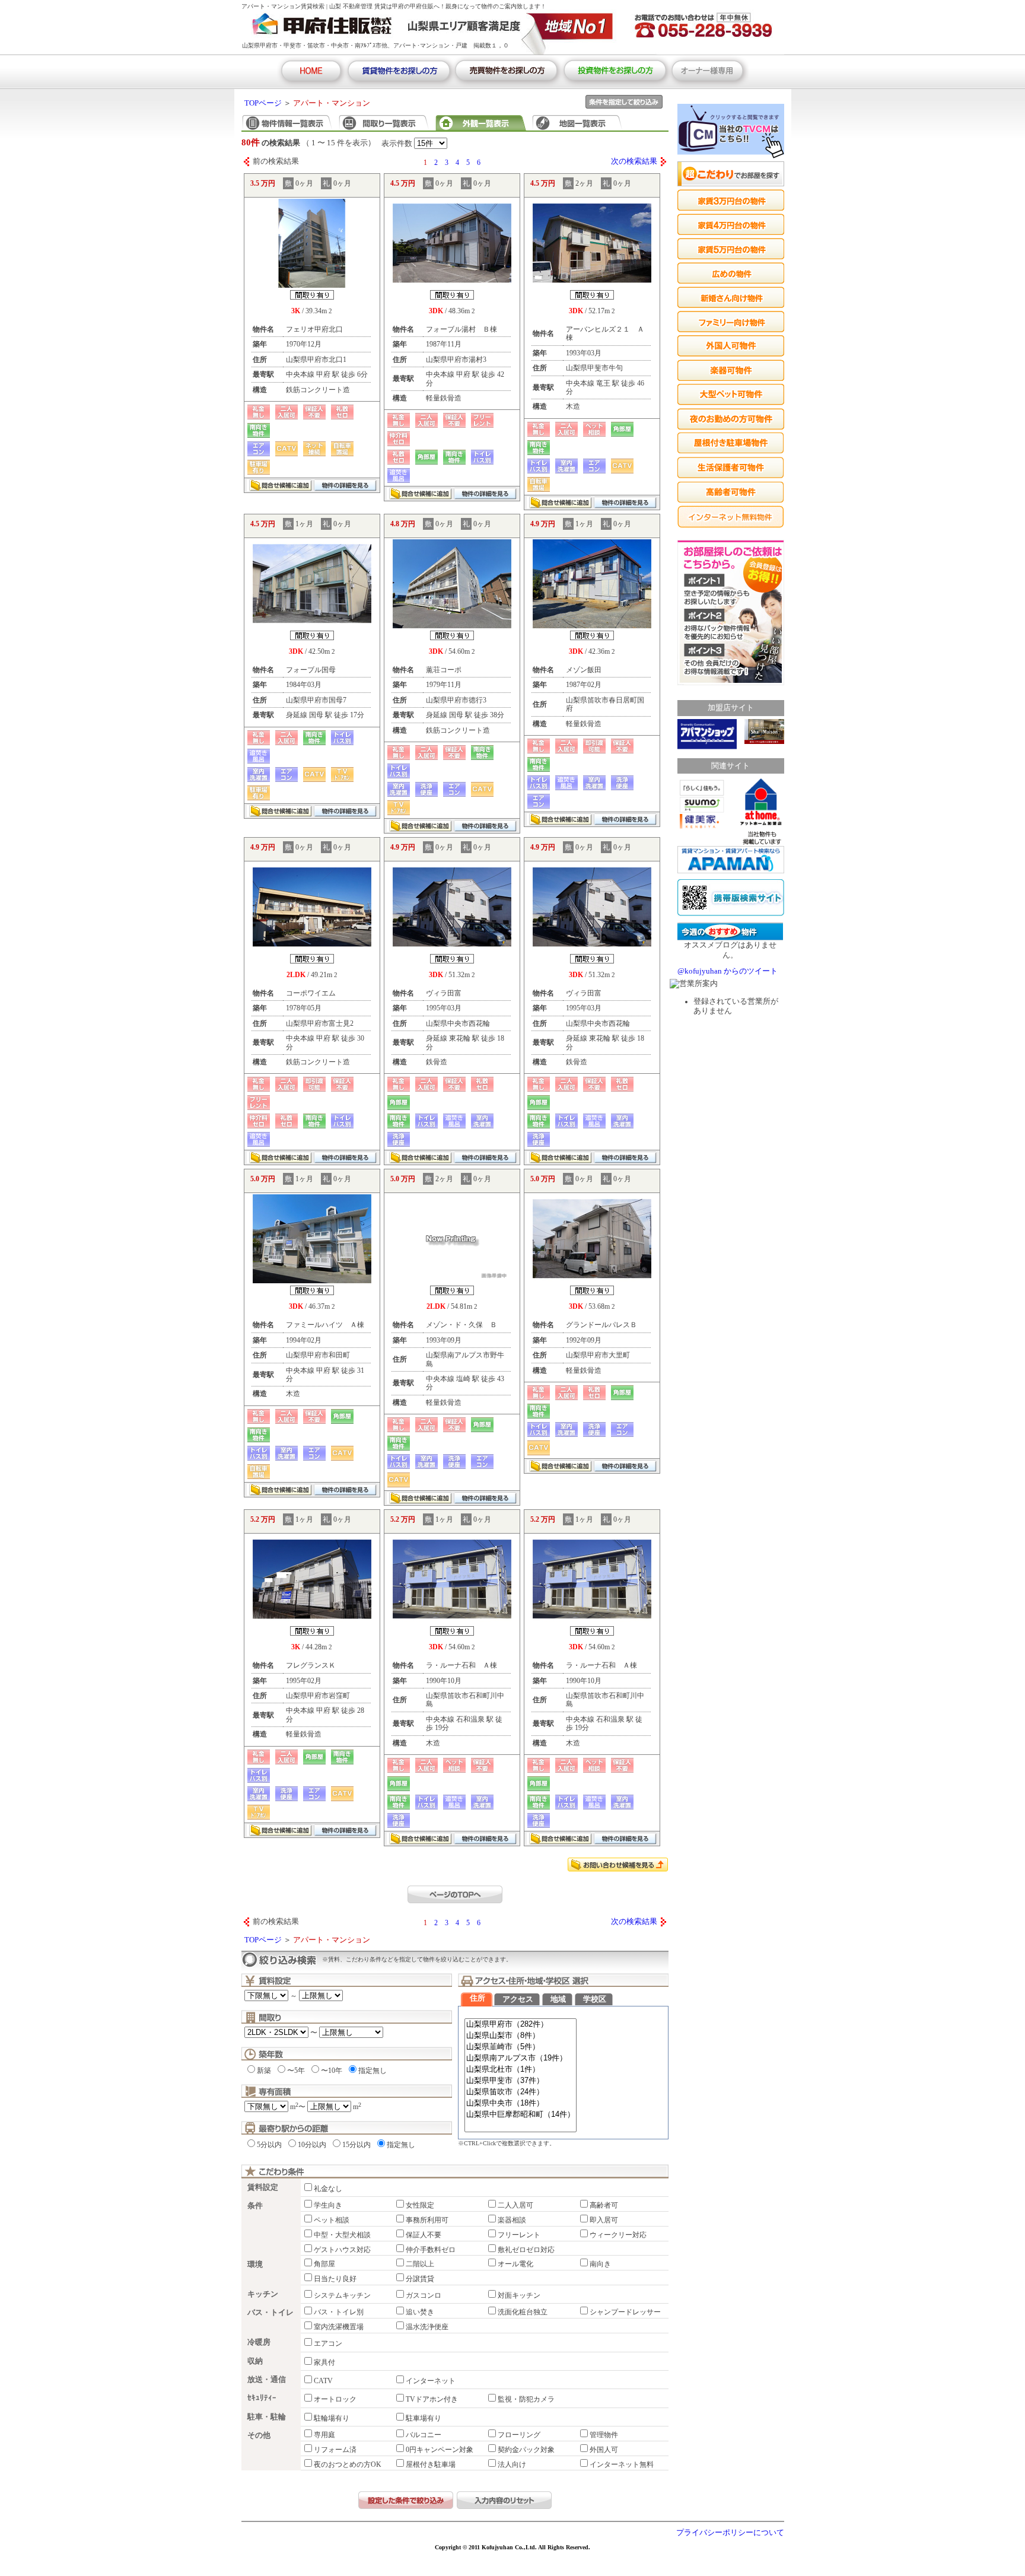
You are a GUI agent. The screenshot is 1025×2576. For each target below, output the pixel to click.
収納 (255, 2361)
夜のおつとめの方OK (348, 2464)
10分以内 (312, 2145)
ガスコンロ (424, 2295)
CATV (323, 2381)
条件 (255, 2206)
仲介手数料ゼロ (431, 2250)
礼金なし (328, 2189)
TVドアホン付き (432, 2399)
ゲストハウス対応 (342, 2250)
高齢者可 (604, 2205)
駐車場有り (424, 2418)
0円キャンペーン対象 (440, 2450)
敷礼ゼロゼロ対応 (526, 2250)
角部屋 (324, 2264)
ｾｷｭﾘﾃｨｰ (262, 2398)
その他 (259, 2435)
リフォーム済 (335, 2450)
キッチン (263, 2294)
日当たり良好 (335, 2279)
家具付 (324, 2362)
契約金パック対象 (526, 2450)
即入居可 (604, 2220)
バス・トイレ (270, 2313)
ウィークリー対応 (618, 2235)
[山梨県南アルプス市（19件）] (521, 2058)
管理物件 (604, 2435)
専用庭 (324, 2435)
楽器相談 (512, 2220)
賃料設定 (263, 2187)
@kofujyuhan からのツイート (728, 971)
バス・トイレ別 (339, 2312)
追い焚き (420, 2312)
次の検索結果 (634, 161)
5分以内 (269, 2145)
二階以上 (420, 2264)
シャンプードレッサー (625, 2312)
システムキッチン (342, 2295)
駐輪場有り (332, 2418)
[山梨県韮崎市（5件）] (521, 2047)
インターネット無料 (622, 2464)
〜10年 (332, 2071)
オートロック (335, 2399)
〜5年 (296, 2071)
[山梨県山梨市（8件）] (521, 2036)
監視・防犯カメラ (526, 2399)
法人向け (512, 2464)
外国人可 (604, 2450)
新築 (264, 2071)
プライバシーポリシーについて (730, 2533)
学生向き (328, 2205)
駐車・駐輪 (267, 2417)
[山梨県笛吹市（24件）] (521, 2092)
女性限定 (420, 2205)
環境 (255, 2265)
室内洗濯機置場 (339, 2327)
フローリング (519, 2435)
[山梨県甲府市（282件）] (521, 2025)
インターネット (431, 2381)
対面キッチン (519, 2295)
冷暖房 (259, 2342)
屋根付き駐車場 (431, 2464)
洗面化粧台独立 (523, 2312)
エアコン (328, 2343)
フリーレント (519, 2235)
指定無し (373, 2071)
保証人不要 (424, 2235)
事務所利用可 (427, 2220)
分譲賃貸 (420, 2279)
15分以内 (356, 2145)
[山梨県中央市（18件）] (521, 2103)
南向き (600, 2264)
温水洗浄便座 (427, 2327)
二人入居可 (515, 2205)
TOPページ (263, 103)
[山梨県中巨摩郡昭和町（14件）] (521, 2115)
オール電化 (515, 2264)
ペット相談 (332, 2220)
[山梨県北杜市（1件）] (521, 2070)
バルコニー (424, 2435)
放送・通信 (267, 2380)
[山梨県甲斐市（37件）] (521, 2081)
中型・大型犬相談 (342, 2235)
